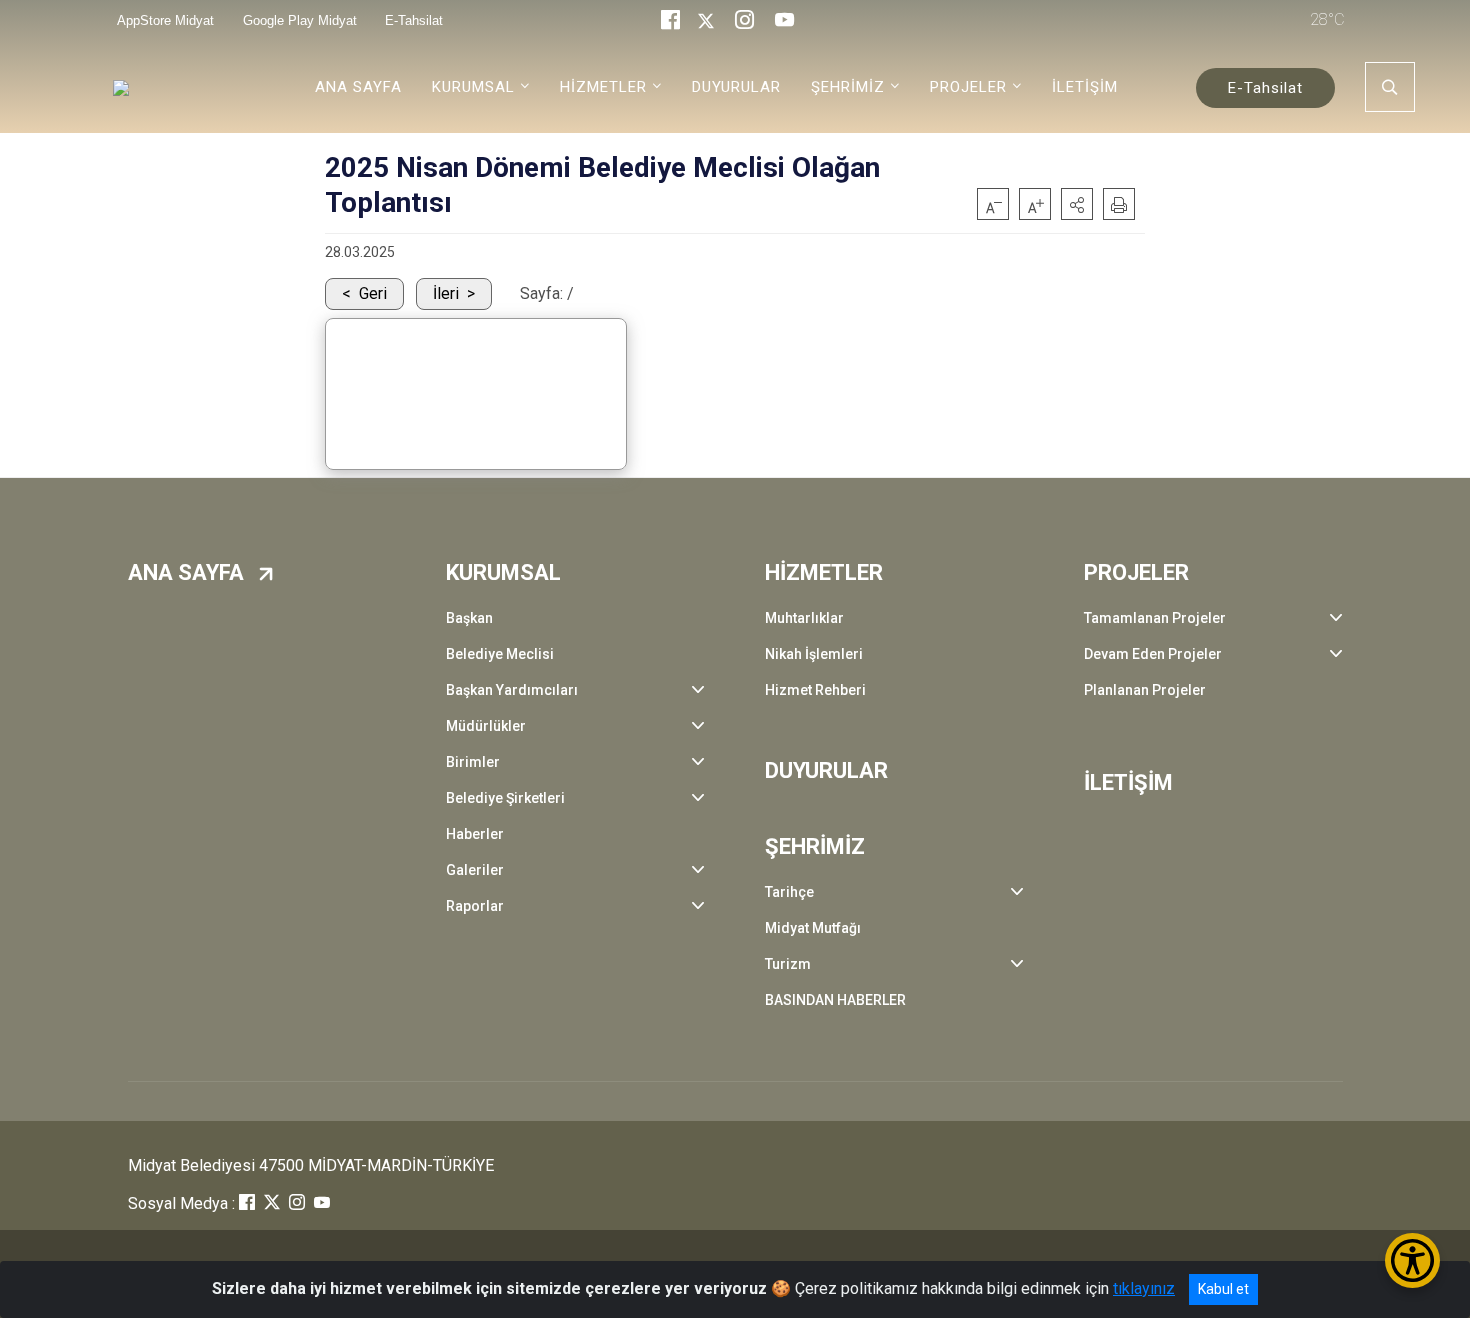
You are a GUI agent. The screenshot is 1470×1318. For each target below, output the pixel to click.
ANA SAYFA (358, 87)
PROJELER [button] (968, 87)
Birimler (473, 762)
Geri (373, 293)
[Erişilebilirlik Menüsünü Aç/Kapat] (1412, 1260)
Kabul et (1223, 1289)
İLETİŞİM (1085, 87)
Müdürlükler (486, 726)
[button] (1077, 204)
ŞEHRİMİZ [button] (848, 87)
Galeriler (475, 870)
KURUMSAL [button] (473, 87)
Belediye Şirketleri (505, 798)
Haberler (475, 834)
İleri (446, 293)
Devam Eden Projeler (1153, 654)
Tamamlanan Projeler (1155, 618)
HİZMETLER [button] (603, 87)
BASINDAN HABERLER (835, 1000)
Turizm (788, 964)
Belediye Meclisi (500, 654)
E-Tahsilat (1265, 88)
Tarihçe (789, 892)
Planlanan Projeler (1145, 690)
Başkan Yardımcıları (512, 690)
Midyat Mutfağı (813, 928)
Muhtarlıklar (804, 618)
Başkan (469, 618)
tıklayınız (1144, 1288)
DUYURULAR (736, 87)
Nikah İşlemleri (814, 654)
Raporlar (475, 906)
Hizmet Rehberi (815, 690)
